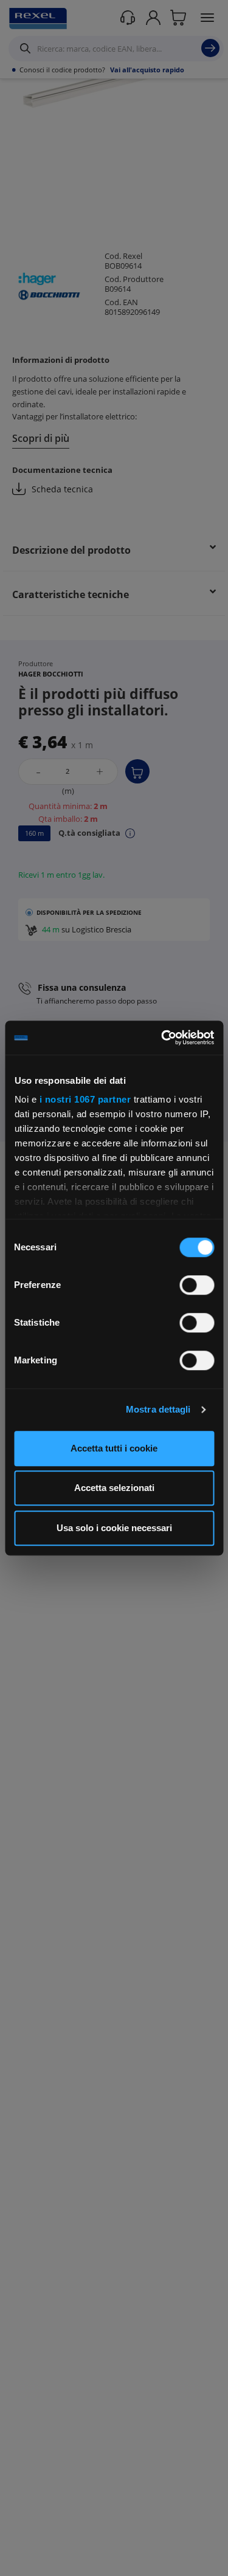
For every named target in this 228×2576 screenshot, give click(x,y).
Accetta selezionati (114, 1488)
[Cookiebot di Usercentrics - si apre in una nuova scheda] (162, 1038)
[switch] (197, 1285)
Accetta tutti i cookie (114, 1448)
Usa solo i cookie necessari (114, 1528)
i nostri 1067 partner (85, 1099)
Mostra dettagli (158, 1409)
